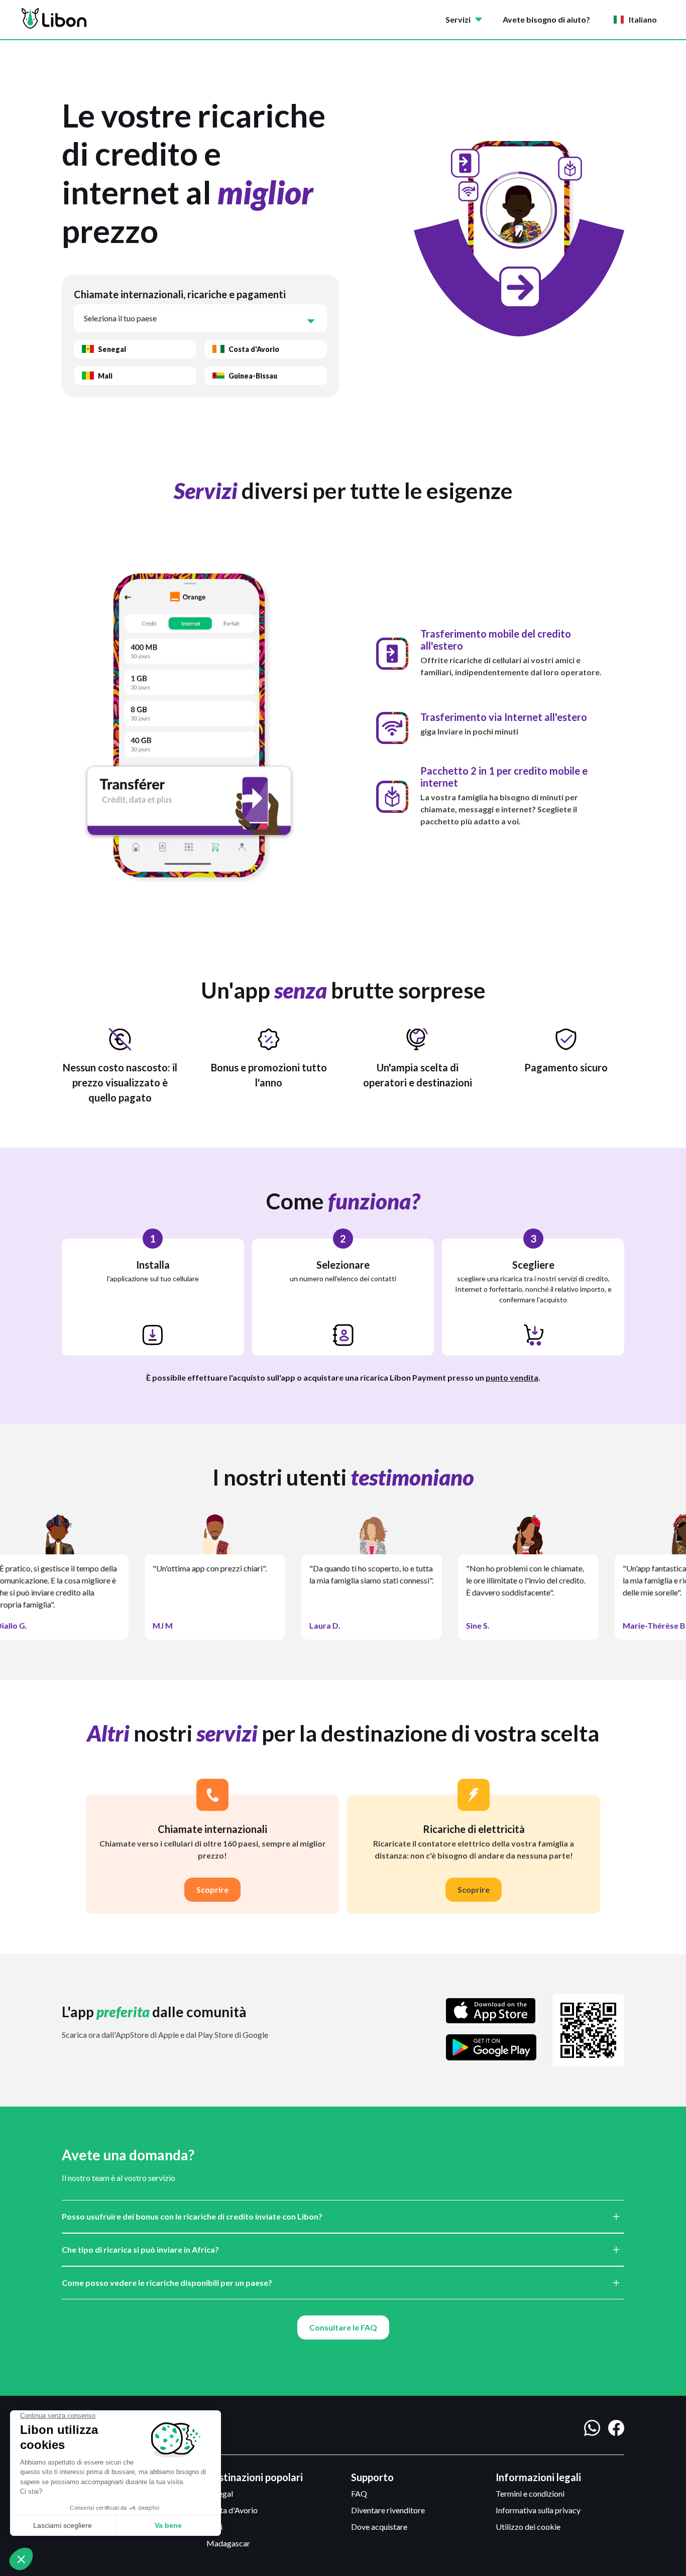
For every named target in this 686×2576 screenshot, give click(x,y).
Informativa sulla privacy (538, 2510)
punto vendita (512, 1377)
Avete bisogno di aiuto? (546, 19)
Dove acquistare (379, 2527)
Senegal (220, 2493)
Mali (214, 2527)
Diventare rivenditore (388, 2510)
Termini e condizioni (530, 2493)
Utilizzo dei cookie (528, 2527)
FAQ (359, 2493)
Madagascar (228, 2543)
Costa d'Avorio (232, 2510)
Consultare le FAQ (343, 2327)
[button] (466, 20)
